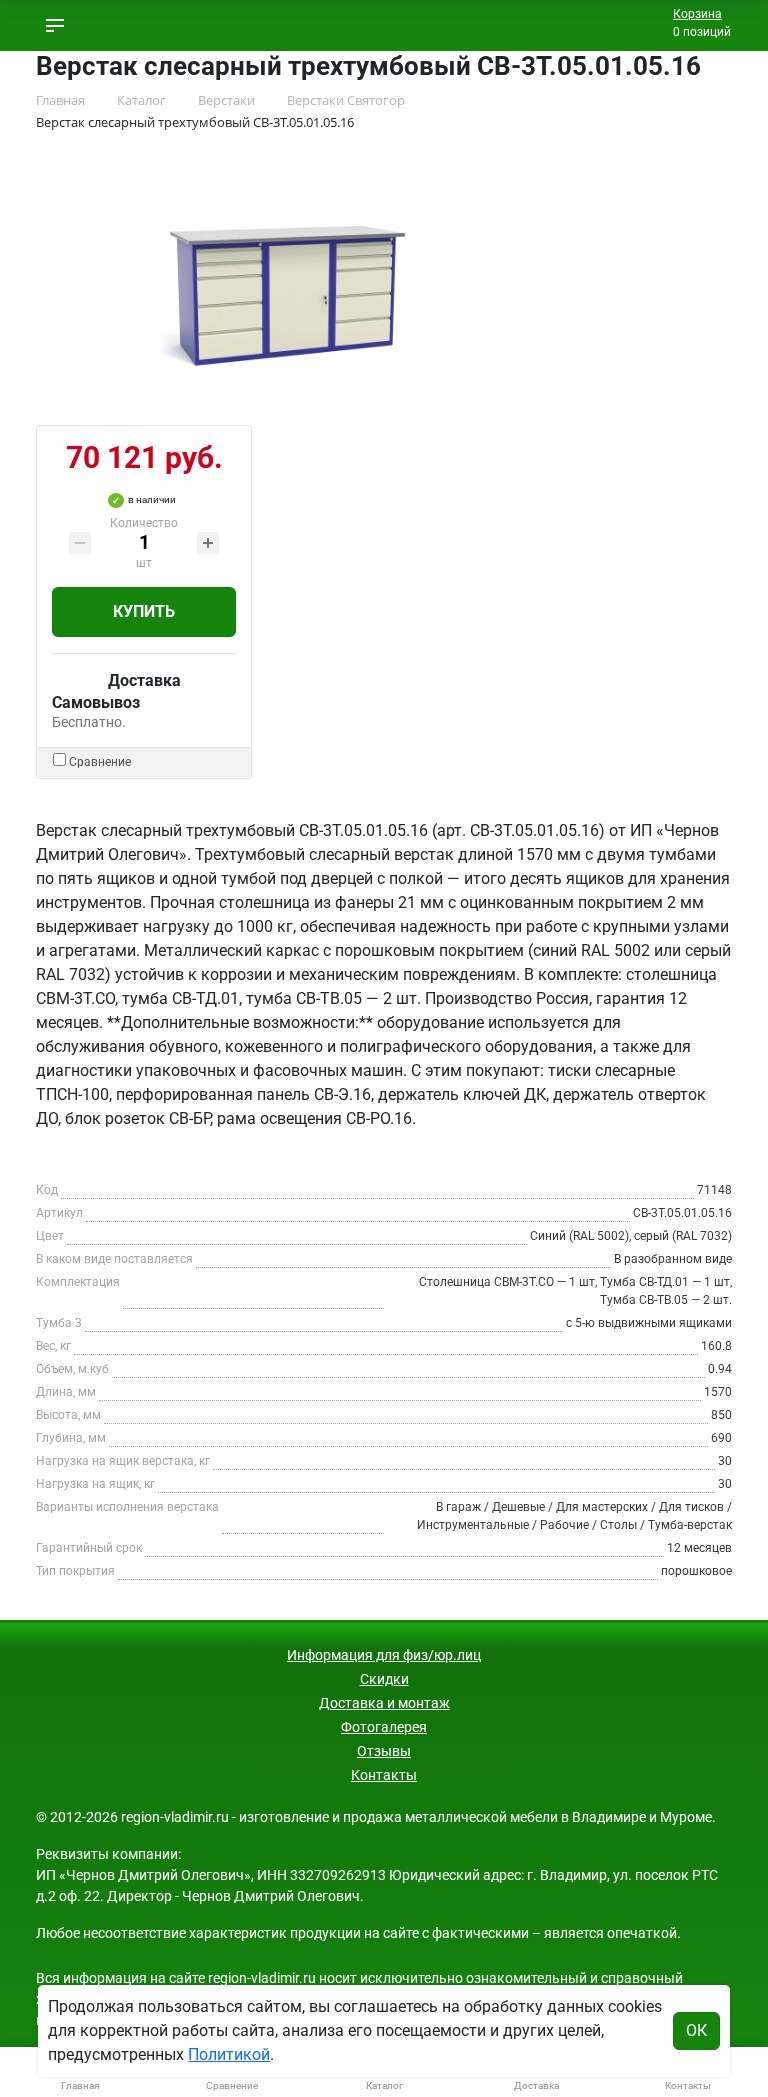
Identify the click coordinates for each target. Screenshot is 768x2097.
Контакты (384, 1775)
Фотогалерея (384, 1727)
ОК (696, 2030)
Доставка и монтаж (384, 1703)
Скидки (384, 1679)
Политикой (229, 2054)
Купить (144, 611)
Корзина (697, 14)
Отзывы (384, 1751)
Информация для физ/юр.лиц (384, 1655)
